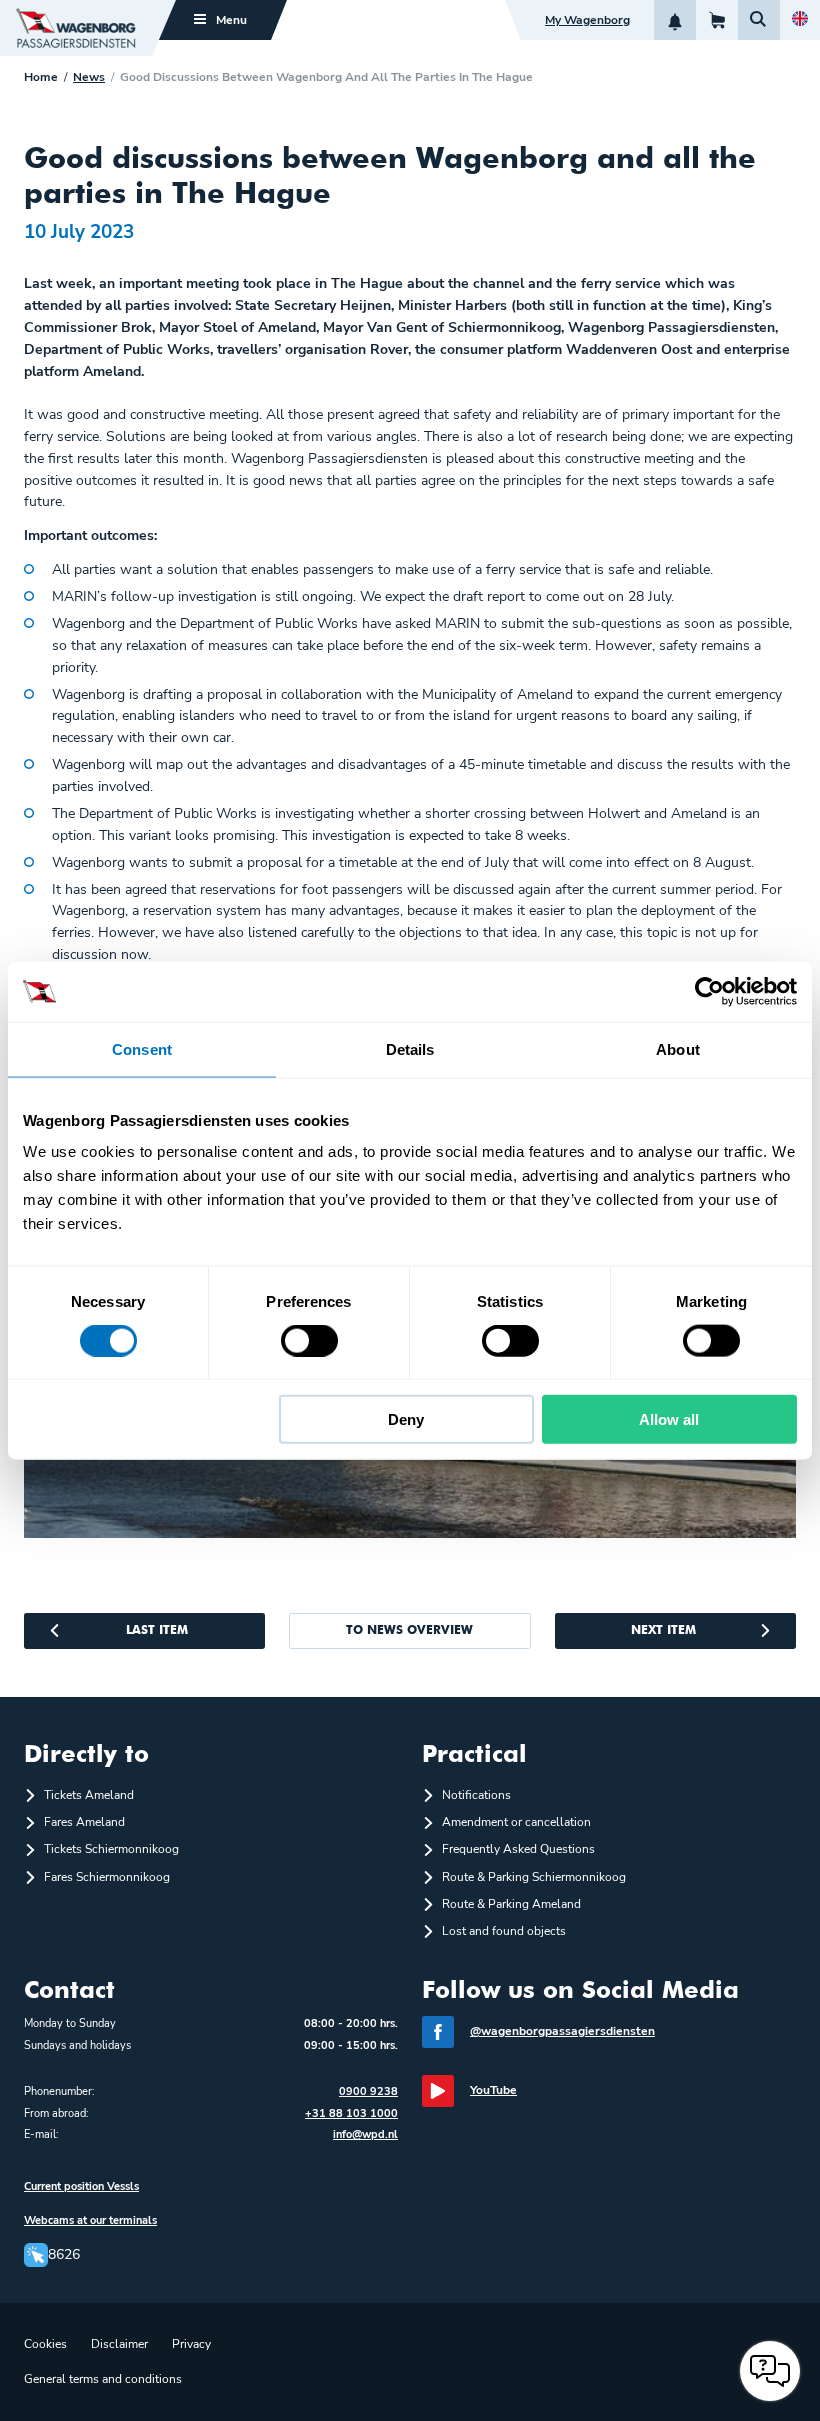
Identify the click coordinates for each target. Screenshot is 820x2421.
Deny (406, 1419)
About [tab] (678, 1048)
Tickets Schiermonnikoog (111, 1849)
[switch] (309, 1340)
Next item (663, 1631)
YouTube (493, 2090)
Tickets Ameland (89, 1795)
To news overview (409, 1631)
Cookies (45, 2344)
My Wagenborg (587, 20)
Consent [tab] (142, 1048)
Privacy (191, 2344)
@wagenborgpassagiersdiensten (562, 2031)
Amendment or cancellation (516, 1822)
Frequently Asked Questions (518, 1849)
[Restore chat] (770, 2371)
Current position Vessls (81, 2186)
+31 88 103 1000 (351, 2113)
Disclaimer (119, 2344)
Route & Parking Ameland (511, 1904)
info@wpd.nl (365, 2134)
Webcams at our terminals (90, 2220)
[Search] (759, 20)
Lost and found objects (504, 1931)
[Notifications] (675, 20)
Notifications (476, 1795)
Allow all (669, 1419)
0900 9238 (368, 2091)
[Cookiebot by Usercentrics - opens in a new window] (709, 991)
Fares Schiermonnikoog (107, 1877)
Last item (157, 1631)
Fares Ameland (84, 1822)
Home (41, 77)
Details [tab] (410, 1048)
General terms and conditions (103, 2379)
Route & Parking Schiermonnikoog (534, 1877)
